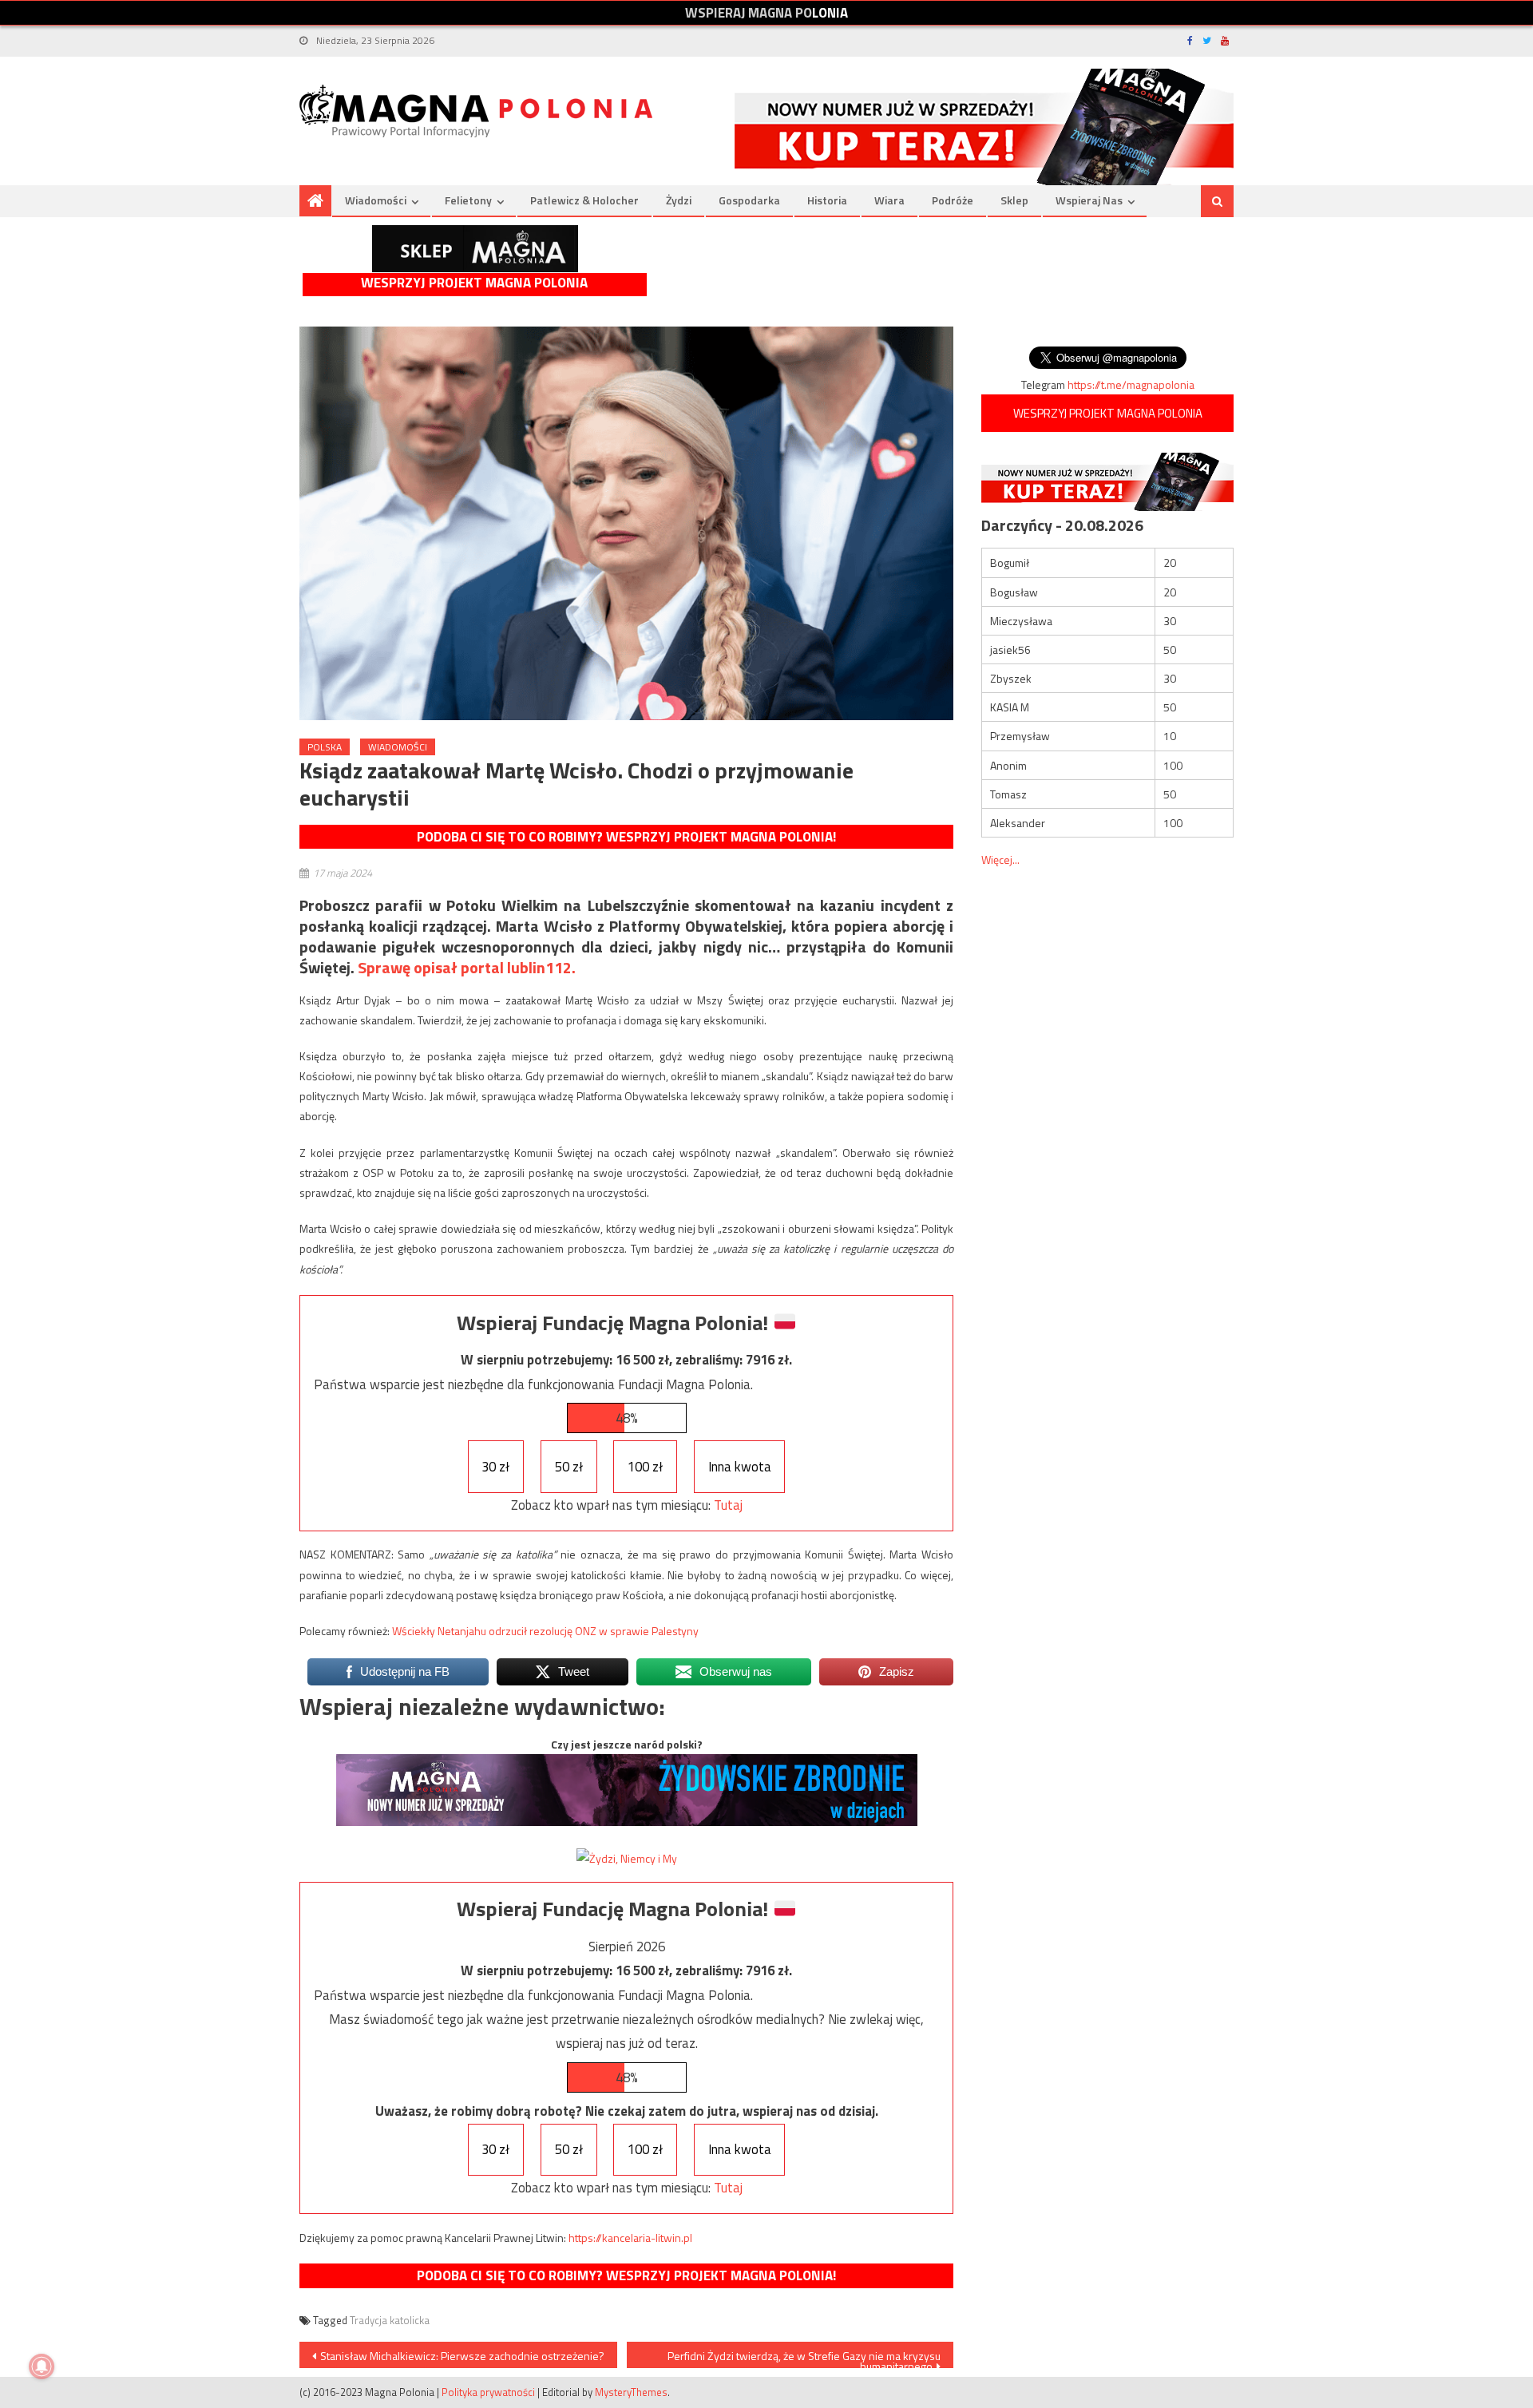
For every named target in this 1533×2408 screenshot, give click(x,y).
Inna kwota (740, 1467)
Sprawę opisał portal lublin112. (467, 967)
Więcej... (1000, 859)
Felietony (468, 200)
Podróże (953, 200)
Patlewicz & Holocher (584, 200)
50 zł (569, 1467)
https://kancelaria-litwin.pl (630, 2238)
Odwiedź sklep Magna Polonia (475, 249)
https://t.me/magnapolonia (1131, 384)
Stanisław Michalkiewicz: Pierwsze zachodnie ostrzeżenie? (462, 2356)
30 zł (495, 1467)
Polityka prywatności (488, 2392)
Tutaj (728, 1505)
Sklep (1014, 200)
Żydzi (679, 200)
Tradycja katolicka (390, 2320)
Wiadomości (376, 200)
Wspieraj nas (1089, 200)
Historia (827, 200)
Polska (325, 747)
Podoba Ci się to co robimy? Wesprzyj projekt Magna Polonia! (626, 837)
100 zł (645, 1467)
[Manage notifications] (42, 2366)
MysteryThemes (631, 2392)
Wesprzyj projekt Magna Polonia (474, 283)
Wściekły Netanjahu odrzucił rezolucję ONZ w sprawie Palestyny (545, 1631)
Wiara (889, 200)
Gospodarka (749, 200)
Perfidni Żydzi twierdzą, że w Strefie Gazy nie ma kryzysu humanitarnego (804, 2358)
